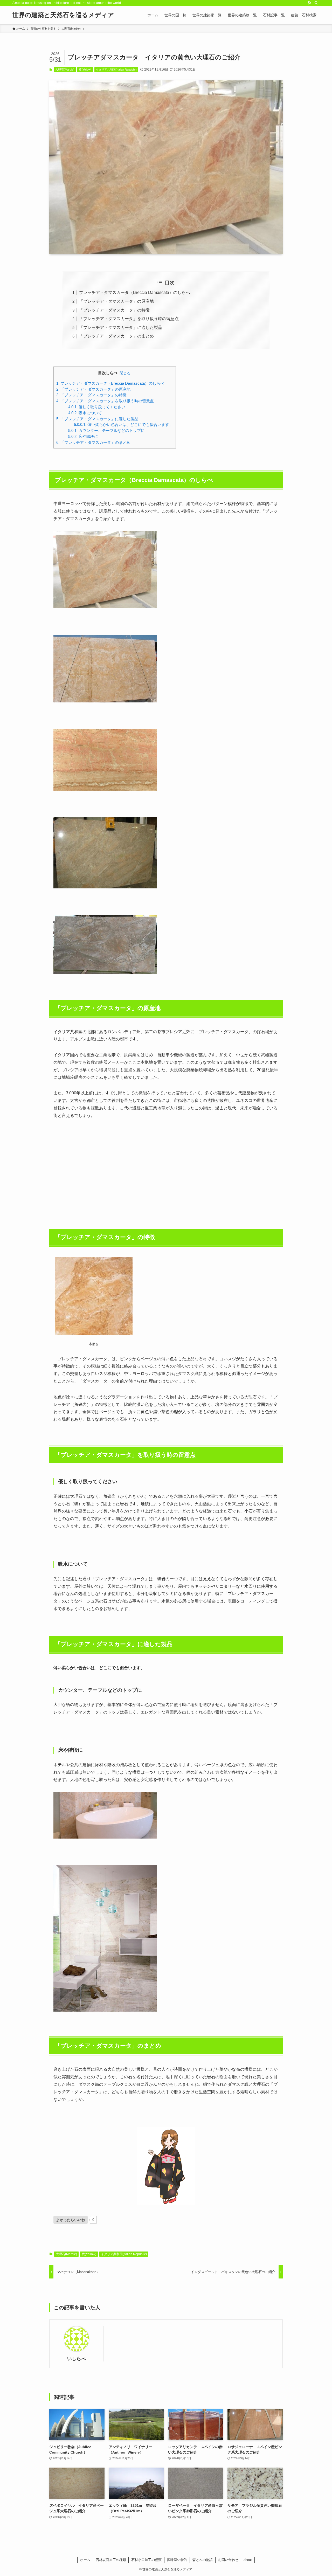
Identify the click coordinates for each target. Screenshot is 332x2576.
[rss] (309, 3)
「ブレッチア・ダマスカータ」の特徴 (114, 310)
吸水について (85, 413)
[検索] (316, 3)
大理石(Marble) (65, 70)
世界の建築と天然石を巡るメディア (63, 15)
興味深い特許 (177, 2560)
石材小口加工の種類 (146, 2560)
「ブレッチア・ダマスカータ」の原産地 (116, 301)
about (248, 2560)
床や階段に (83, 436)
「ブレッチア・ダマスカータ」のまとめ (116, 336)
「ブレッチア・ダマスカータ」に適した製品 (121, 327)
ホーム (85, 2560)
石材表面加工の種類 (111, 2560)
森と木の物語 (203, 2560)
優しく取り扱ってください (97, 407)
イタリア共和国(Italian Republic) (116, 70)
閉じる (125, 373)
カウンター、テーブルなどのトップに (106, 430)
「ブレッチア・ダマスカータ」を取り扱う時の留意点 (129, 319)
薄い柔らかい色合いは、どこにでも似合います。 (123, 424)
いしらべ (77, 2359)
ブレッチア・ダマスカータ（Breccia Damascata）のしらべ (134, 292)
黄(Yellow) (85, 70)
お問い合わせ (228, 2560)
